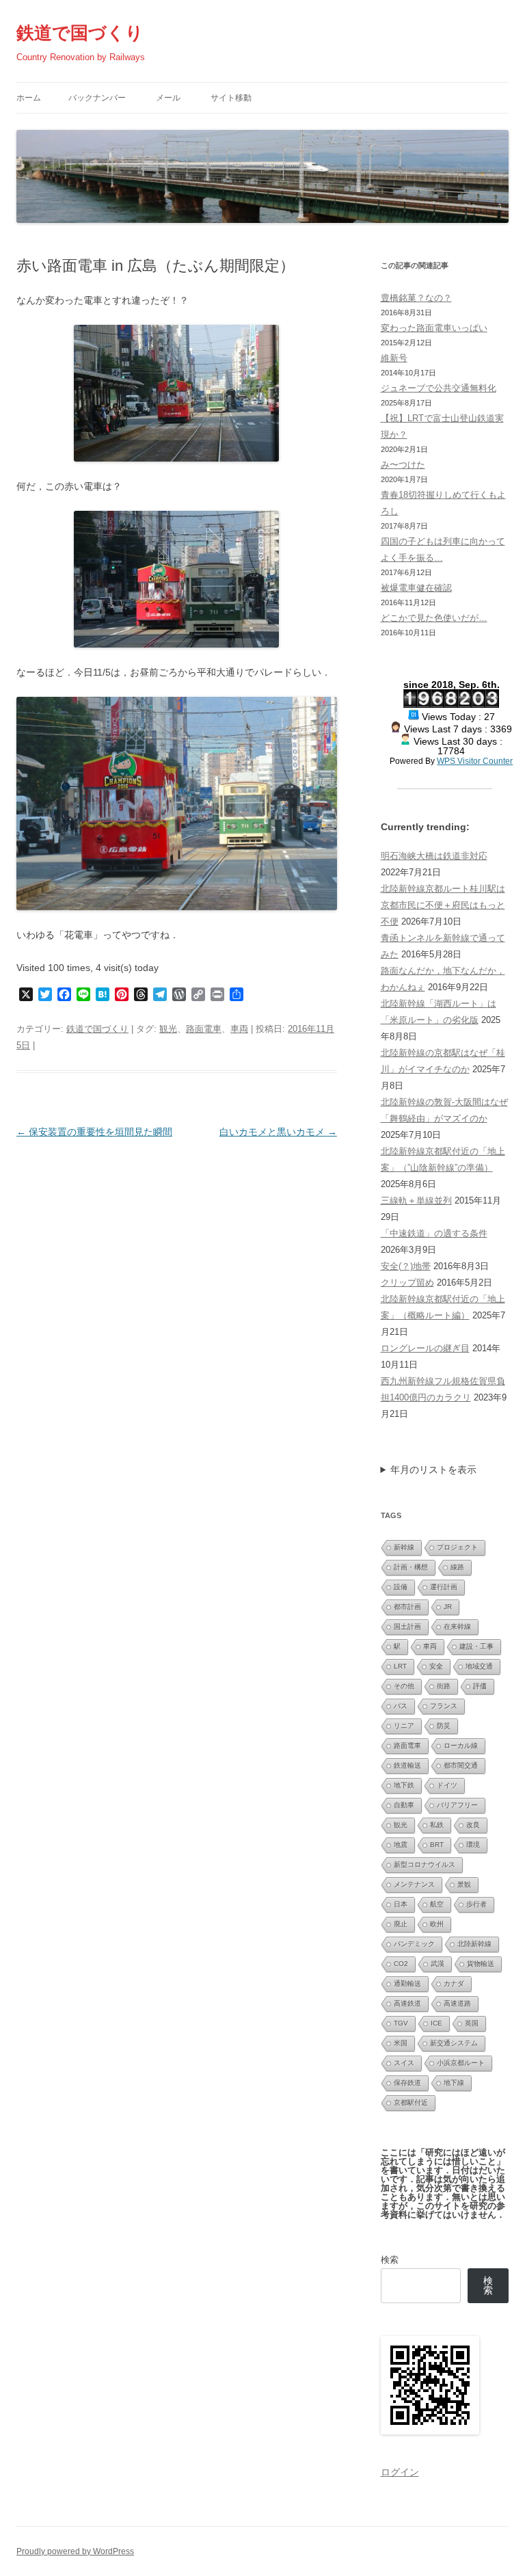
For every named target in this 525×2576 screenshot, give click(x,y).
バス (401, 1706)
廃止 (401, 1924)
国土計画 (407, 1626)
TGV (401, 2023)
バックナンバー (97, 98)
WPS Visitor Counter (475, 761)
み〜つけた (403, 465)
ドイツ (447, 1785)
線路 (457, 1567)
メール (168, 98)
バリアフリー (457, 1805)
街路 (444, 1686)
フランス (444, 1706)
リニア (404, 1726)
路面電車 (204, 1029)
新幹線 (404, 1547)
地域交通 (479, 1666)
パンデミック (414, 1944)
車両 (239, 1029)
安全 (436, 1666)
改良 (473, 1825)
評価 (480, 1686)
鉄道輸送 (407, 1765)
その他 (404, 1686)
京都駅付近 (411, 2102)
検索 (390, 2260)
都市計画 (407, 1607)
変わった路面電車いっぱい (434, 328)
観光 (168, 1029)
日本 (401, 1904)
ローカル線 (461, 1745)
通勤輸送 (407, 1983)
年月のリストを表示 (433, 1470)
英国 (472, 2023)
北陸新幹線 (474, 1944)
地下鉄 (404, 1785)
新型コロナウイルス (425, 1864)
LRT (400, 1666)
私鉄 (437, 1825)
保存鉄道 (407, 2083)
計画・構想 (411, 1567)
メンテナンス (414, 1884)
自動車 (404, 1805)
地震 (401, 1845)
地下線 (454, 2083)
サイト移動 (231, 98)
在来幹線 (457, 1626)
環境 (473, 1845)
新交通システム (454, 2043)
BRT (437, 1845)
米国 (401, 2043)
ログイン (400, 2472)
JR (448, 1607)
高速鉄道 (407, 2003)
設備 (401, 1587)
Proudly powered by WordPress (75, 2551)
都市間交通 (461, 1765)
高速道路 (457, 2003)
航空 (437, 1904)
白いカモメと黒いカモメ (278, 1132)
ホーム (29, 98)
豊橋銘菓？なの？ (416, 298)
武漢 (437, 1964)
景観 (464, 1884)
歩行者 (476, 1904)
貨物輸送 (481, 1964)
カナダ (454, 1983)
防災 (444, 1726)
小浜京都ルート (461, 2063)
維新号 (394, 358)
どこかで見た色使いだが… (434, 618)
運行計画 (444, 1587)
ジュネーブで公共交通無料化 (439, 388)
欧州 (437, 1924)
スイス (404, 2063)
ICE (436, 2023)
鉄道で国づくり (80, 33)
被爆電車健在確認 (416, 588)
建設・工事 (476, 1646)
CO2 (401, 1964)
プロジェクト (457, 1547)
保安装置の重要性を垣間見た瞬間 (94, 1132)
